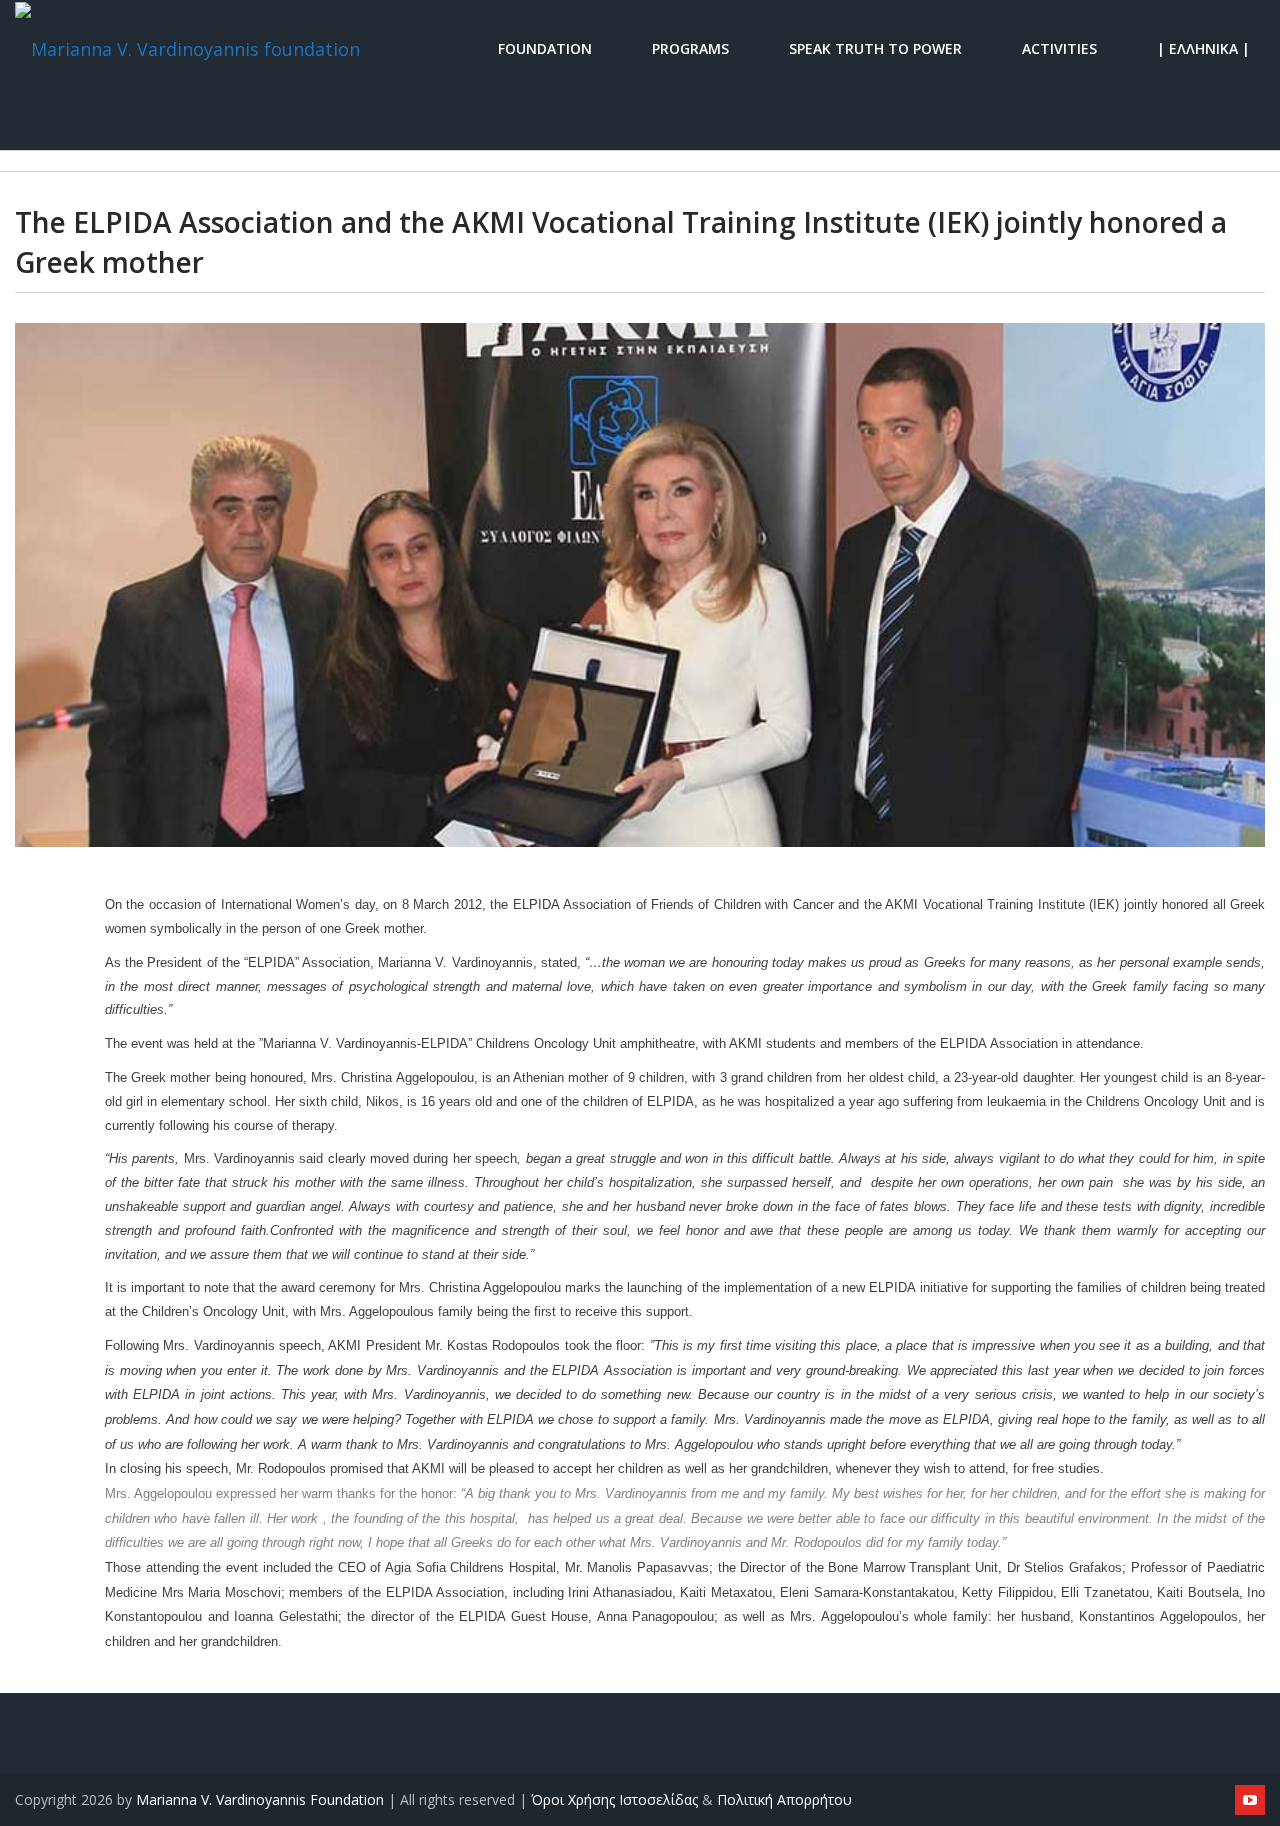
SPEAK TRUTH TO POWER (875, 47)
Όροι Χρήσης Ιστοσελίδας (614, 1799)
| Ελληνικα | (1203, 47)
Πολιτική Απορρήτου (784, 1799)
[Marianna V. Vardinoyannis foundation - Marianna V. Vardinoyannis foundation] (187, 47)
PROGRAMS (690, 47)
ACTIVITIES (1059, 47)
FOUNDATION (545, 47)
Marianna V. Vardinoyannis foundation (260, 1799)
